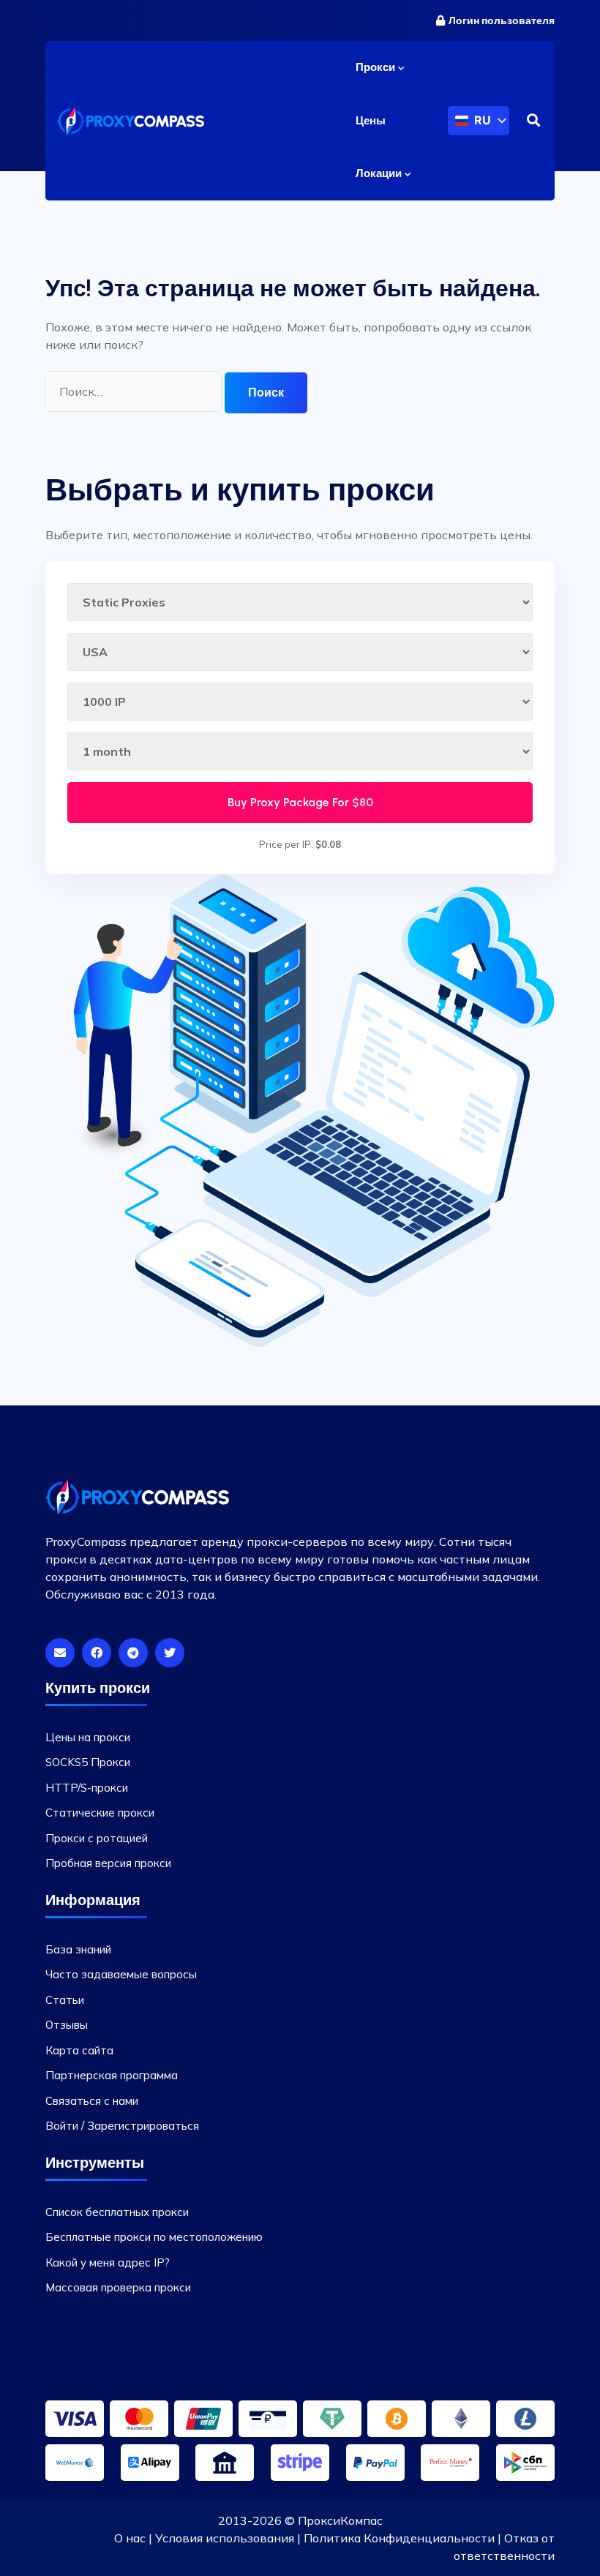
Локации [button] (380, 173)
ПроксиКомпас (340, 2520)
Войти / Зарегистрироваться (122, 2126)
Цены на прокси (88, 1737)
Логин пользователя (502, 21)
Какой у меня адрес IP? (108, 2263)
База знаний (78, 1949)
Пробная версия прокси (108, 1863)
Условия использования (225, 2538)
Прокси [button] (377, 67)
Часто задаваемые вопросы (121, 1974)
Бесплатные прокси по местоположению (154, 2237)
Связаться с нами (92, 2101)
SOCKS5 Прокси (88, 1762)
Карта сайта (79, 2050)
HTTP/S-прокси (87, 1788)
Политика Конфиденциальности (399, 2538)
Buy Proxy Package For (300, 802)
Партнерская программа (112, 2075)
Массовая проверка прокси (118, 2287)
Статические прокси (100, 1813)
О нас (130, 2538)
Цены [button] (371, 121)
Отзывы (67, 2025)
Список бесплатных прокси (117, 2212)
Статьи (65, 2000)
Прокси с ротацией (97, 1838)
